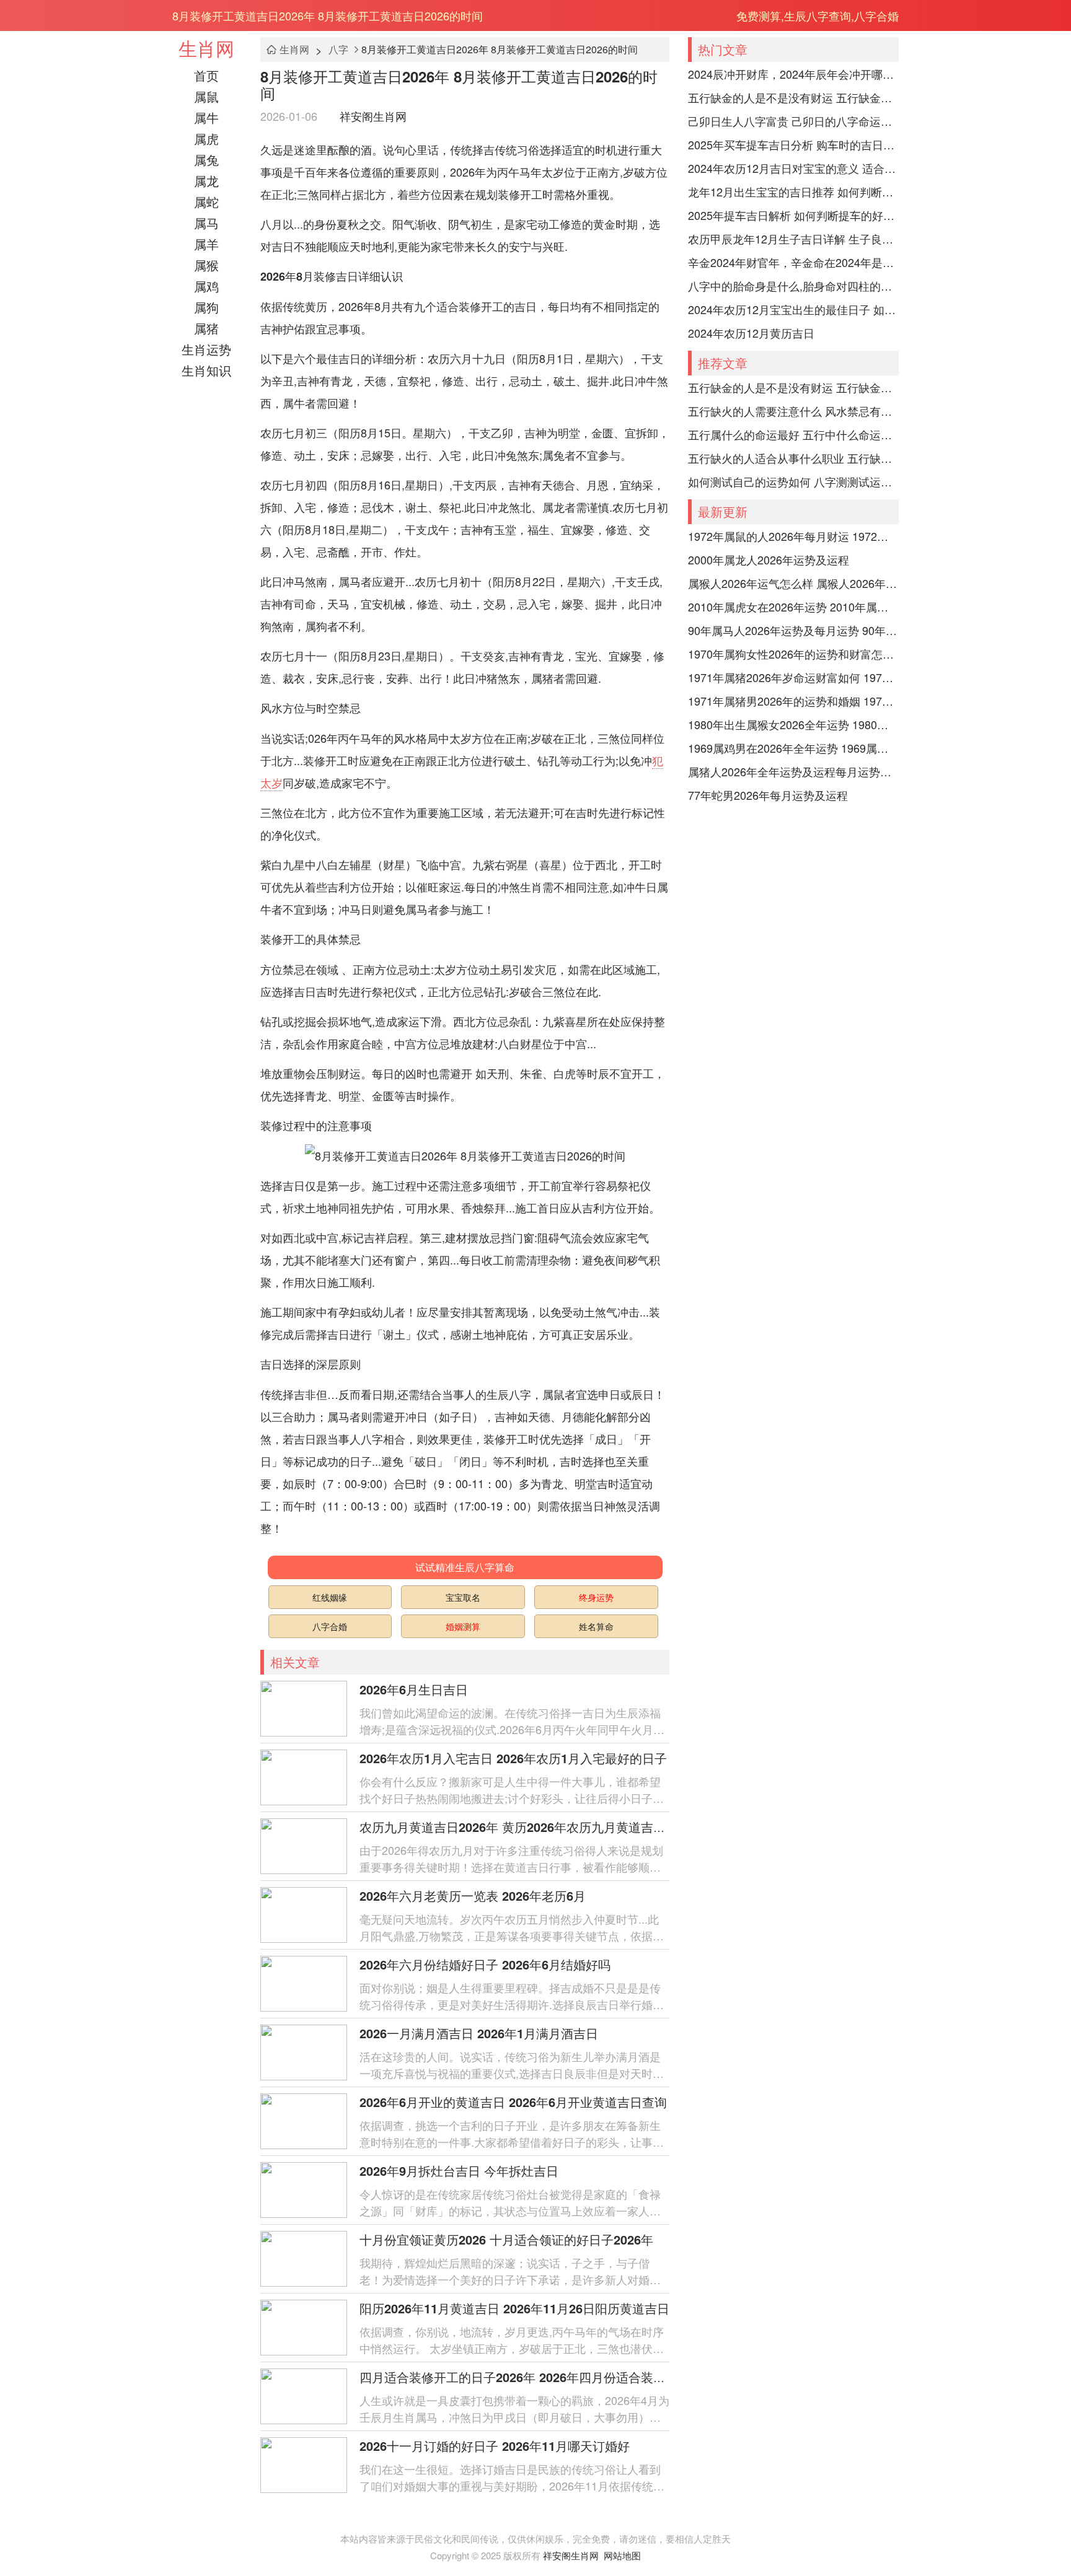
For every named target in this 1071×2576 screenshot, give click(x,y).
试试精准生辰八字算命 (465, 1567)
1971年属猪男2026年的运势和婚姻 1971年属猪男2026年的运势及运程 (793, 701)
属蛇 (206, 202)
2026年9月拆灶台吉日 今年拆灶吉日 (459, 2171)
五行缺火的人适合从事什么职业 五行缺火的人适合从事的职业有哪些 (793, 458)
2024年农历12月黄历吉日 (751, 333)
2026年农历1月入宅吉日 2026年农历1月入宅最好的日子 (513, 1758)
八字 (338, 49)
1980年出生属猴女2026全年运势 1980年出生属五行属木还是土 (793, 724)
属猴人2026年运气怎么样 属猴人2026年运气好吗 (793, 583)
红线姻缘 (330, 1597)
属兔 (206, 160)
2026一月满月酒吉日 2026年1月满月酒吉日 (479, 2033)
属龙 (206, 181)
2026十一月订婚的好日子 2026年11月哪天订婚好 (495, 2446)
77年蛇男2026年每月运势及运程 (768, 795)
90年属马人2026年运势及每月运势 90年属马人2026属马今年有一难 (793, 630)
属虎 (206, 138)
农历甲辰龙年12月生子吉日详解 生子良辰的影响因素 (793, 239)
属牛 (206, 117)
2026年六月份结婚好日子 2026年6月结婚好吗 (485, 1964)
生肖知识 (206, 370)
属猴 (206, 265)
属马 (206, 223)
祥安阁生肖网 (373, 116)
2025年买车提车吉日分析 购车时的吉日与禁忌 (793, 144)
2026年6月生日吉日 (414, 1689)
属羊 (206, 244)
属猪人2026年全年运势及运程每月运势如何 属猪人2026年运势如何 (793, 771)
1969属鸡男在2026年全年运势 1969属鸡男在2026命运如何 (793, 748)
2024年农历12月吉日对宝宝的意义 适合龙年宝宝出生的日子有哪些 (793, 168)
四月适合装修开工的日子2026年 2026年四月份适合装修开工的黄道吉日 (556, 2377)
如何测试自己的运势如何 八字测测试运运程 (793, 481)
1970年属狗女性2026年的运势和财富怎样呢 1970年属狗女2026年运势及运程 (793, 654)
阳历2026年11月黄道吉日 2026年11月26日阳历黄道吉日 (514, 2308)
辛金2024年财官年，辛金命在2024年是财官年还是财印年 (793, 262)
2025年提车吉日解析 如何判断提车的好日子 (793, 215)
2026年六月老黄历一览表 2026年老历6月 (473, 1895)
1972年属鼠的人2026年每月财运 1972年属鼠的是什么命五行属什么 (793, 536)
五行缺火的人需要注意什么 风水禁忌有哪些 (793, 411)
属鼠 (206, 96)
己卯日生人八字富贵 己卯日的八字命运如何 (793, 121)
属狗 (206, 307)
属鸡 (206, 286)
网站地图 (622, 2555)
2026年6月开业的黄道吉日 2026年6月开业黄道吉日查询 (513, 2102)
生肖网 (206, 48)
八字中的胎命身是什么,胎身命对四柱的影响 (793, 286)
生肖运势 (206, 349)
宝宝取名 (463, 1597)
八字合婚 (330, 1626)
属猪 (206, 328)
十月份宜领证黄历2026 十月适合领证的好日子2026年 (506, 2239)
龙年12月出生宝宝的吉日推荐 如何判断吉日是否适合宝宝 (793, 191)
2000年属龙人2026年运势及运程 (769, 559)
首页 (206, 75)
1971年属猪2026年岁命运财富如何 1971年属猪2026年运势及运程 (793, 677)
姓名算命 (596, 1626)
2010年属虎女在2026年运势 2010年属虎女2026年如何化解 (793, 607)
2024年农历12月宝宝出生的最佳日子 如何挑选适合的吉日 (793, 309)
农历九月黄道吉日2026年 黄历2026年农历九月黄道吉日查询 (525, 1827)
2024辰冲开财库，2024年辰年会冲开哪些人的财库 (793, 74)
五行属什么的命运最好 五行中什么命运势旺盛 (793, 434)
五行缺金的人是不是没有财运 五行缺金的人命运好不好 (793, 97)
